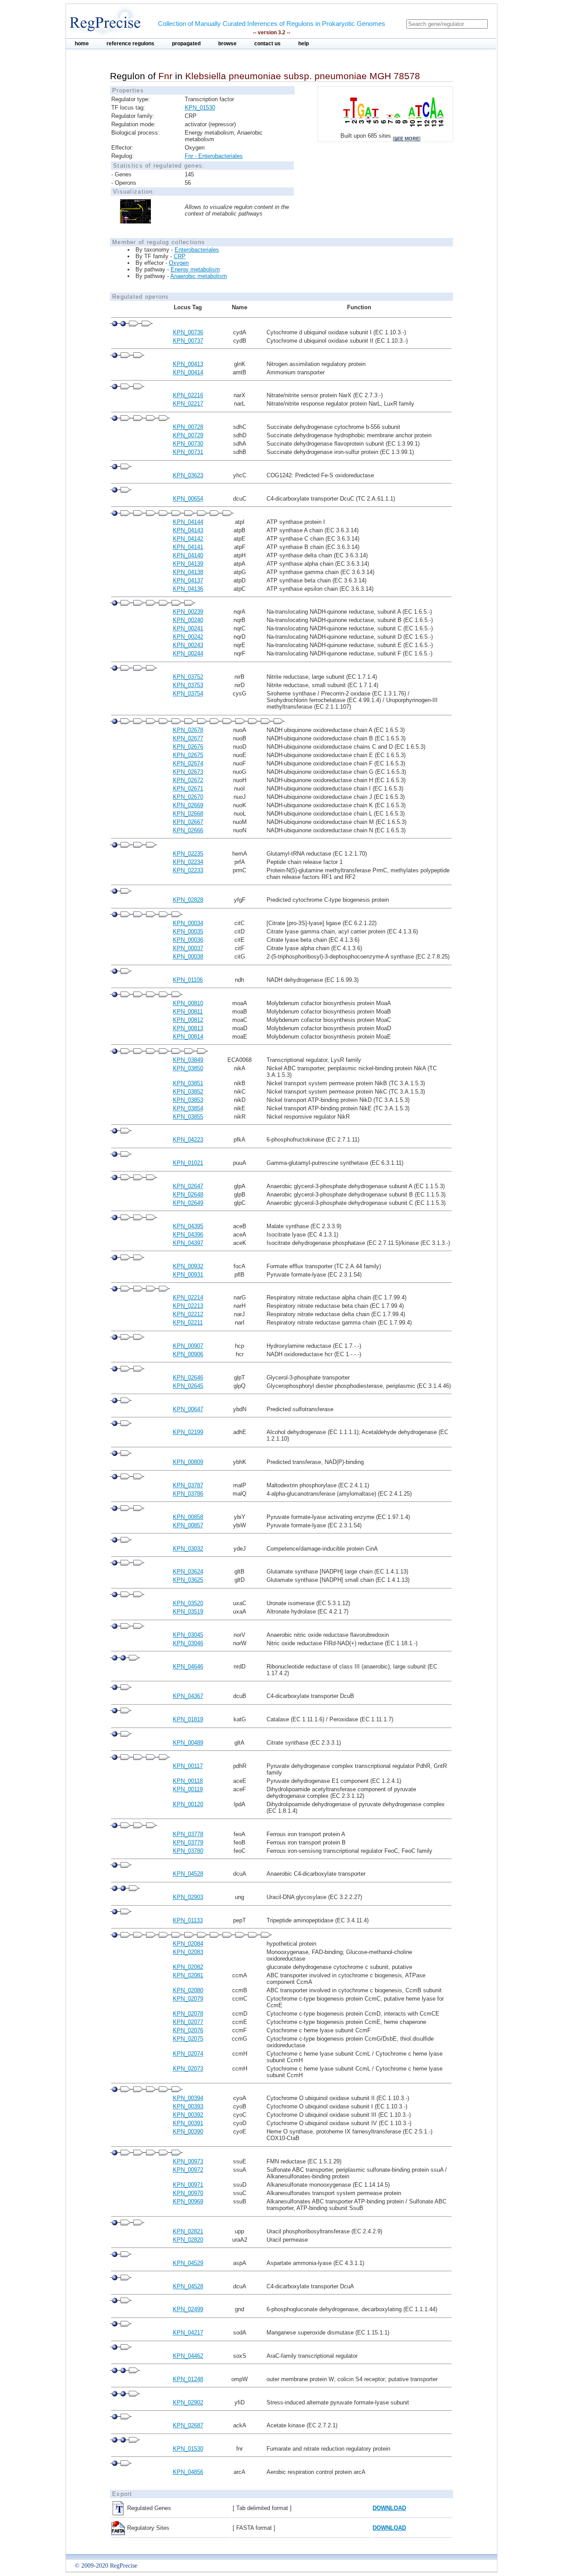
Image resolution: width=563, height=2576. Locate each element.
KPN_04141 (188, 547)
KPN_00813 (188, 1028)
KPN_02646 (188, 1378)
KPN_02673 (188, 772)
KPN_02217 (188, 404)
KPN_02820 (188, 2240)
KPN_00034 (188, 923)
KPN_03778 (188, 1834)
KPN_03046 (188, 1643)
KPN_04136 (188, 589)
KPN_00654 (188, 499)
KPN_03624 (188, 1572)
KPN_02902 (188, 2402)
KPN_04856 (188, 2472)
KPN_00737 (188, 341)
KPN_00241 (188, 628)
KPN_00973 (188, 2161)
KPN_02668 (188, 814)
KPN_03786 (188, 1494)
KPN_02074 (188, 2054)
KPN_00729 (188, 435)
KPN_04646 (188, 1667)
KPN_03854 (188, 1108)
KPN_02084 (188, 1944)
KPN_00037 (188, 948)
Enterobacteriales (197, 250)
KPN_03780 (188, 1851)
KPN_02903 (188, 1897)
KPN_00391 (188, 2123)
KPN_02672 (188, 780)
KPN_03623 (188, 475)
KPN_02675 (188, 755)
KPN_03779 (188, 1842)
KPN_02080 (188, 1990)
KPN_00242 (188, 637)
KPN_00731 (188, 452)
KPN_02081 (188, 1975)
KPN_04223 (188, 1140)
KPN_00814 (188, 1037)
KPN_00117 (188, 1766)
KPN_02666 (188, 830)
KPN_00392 (188, 2115)
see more (407, 139)
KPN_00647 (188, 1409)
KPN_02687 (188, 2425)
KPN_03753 (188, 685)
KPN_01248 (188, 2379)
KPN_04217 (188, 2333)
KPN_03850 (188, 1068)
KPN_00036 (188, 940)
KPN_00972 (188, 2170)
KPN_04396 (188, 1235)
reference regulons (130, 44)
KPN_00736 (188, 332)
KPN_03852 (188, 1092)
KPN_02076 (188, 2030)
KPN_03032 (188, 1549)
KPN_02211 (188, 1323)
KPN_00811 (188, 1012)
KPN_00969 (188, 2201)
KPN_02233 (188, 870)
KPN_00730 (188, 444)
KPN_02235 (188, 854)
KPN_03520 (188, 1603)
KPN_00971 (188, 2185)
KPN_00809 (188, 1462)
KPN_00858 (188, 1517)
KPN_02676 (188, 747)
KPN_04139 (188, 564)
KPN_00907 (188, 1346)
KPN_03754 (188, 693)
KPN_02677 (188, 738)
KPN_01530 (200, 108)
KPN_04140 (188, 555)
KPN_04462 (188, 2356)
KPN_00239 (188, 612)
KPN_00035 (188, 931)
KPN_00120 (188, 1804)
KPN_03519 (188, 1612)
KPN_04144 (188, 522)
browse (227, 44)
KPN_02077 (188, 2022)
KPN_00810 (188, 1003)
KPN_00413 (188, 364)
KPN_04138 (188, 572)
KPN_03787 (188, 1485)
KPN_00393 (188, 2106)
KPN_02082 (188, 1967)
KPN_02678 (188, 730)
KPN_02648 (188, 1195)
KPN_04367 (188, 1696)
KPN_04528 (188, 1874)
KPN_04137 (188, 580)
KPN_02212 (188, 1314)
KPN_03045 (188, 1635)
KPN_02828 (188, 900)
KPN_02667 (188, 822)
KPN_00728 (188, 427)
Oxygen (179, 263)
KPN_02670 (188, 797)
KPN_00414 (188, 372)
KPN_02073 (188, 2069)
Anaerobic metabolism (199, 276)
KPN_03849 (188, 1060)
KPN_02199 (188, 1432)
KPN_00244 (188, 653)
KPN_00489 (188, 1743)
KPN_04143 (188, 530)
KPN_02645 (188, 1386)
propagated (186, 44)
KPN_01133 (188, 1920)
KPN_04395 (188, 1226)
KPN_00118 (188, 1781)
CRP (180, 256)
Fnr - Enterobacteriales (214, 156)
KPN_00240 (188, 620)
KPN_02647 (188, 1186)
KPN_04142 (188, 539)
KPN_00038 (188, 957)
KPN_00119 (188, 1789)
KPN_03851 (188, 1083)
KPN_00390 (188, 2131)
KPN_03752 (188, 677)
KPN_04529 (188, 2263)
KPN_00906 (188, 1354)
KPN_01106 (188, 980)
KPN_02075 (188, 2039)
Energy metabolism (195, 269)
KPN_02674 (188, 763)
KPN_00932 (188, 1266)
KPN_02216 (188, 395)
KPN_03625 (188, 1580)
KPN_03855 (188, 1117)
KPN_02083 (188, 1952)
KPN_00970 (188, 2193)
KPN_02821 (188, 2231)
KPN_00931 (188, 1275)
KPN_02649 (188, 1203)
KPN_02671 (188, 789)
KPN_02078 (188, 2014)
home (82, 44)
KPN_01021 (188, 1163)
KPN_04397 (188, 1243)
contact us (267, 44)
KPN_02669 (188, 805)
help (303, 44)
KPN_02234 (188, 862)
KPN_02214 (188, 1297)
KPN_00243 (188, 645)
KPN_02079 (188, 1999)
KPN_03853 (188, 1100)
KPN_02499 (188, 2309)
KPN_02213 (188, 1306)
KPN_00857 (188, 1525)
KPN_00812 (188, 1020)
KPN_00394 (188, 2098)
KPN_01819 (188, 1719)
